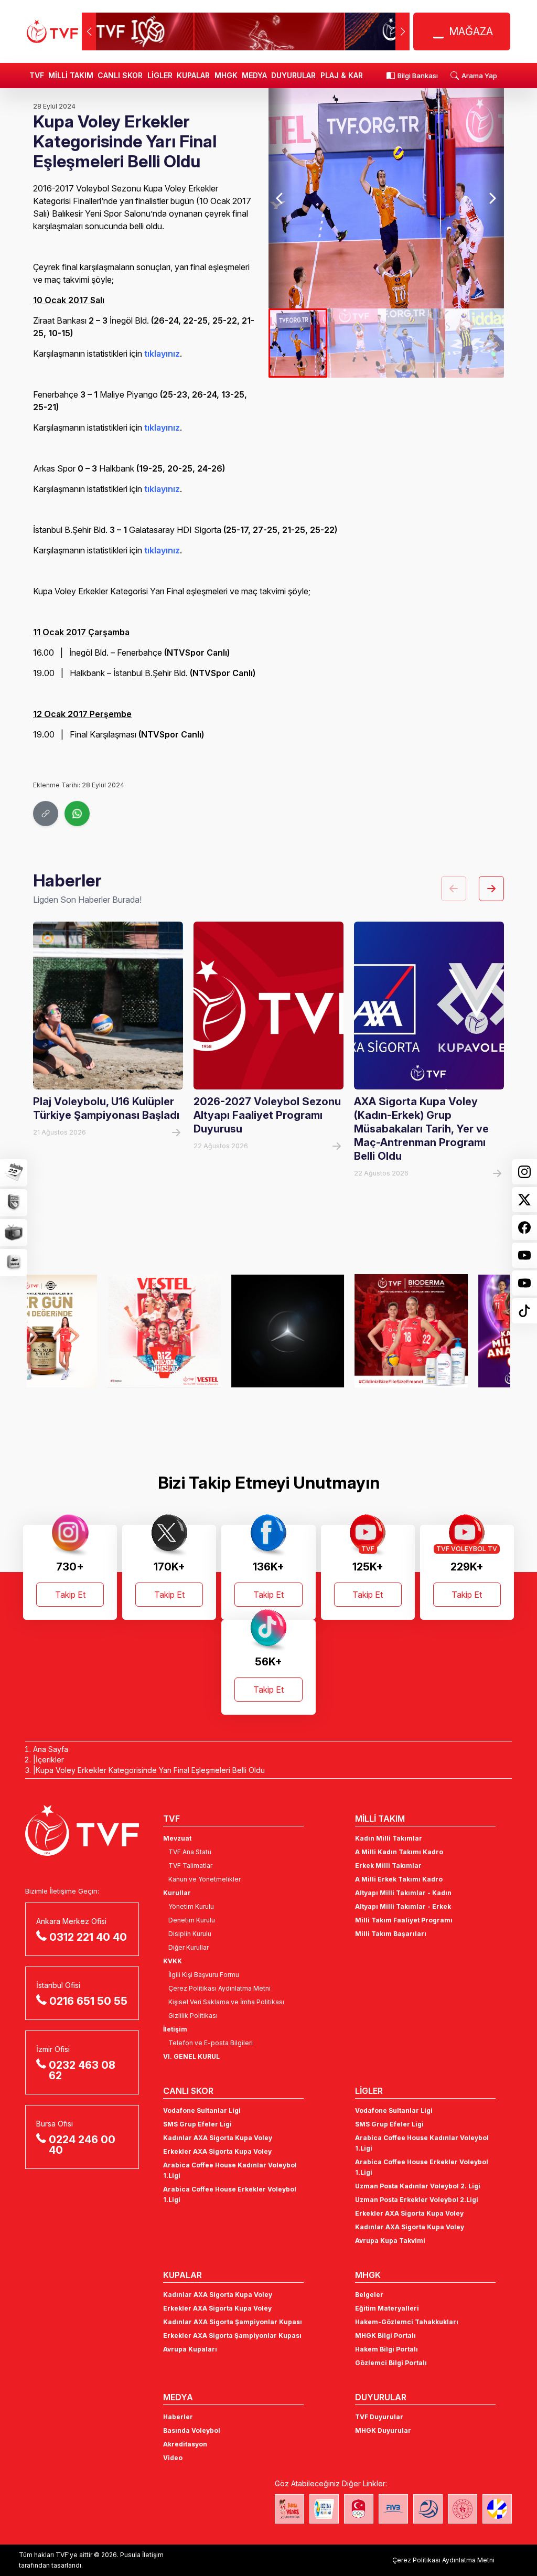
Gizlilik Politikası (193, 2016)
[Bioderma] (330, 1331)
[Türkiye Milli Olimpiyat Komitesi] (359, 2509)
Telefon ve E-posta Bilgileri (211, 2043)
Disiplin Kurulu (190, 1934)
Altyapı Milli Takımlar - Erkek (403, 1906)
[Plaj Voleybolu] (324, 2509)
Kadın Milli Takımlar (389, 1838)
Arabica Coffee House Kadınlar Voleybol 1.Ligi (230, 2170)
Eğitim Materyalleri (387, 2308)
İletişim (175, 2029)
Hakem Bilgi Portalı (386, 2349)
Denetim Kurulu (192, 1920)
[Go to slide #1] (298, 343)
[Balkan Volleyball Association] (428, 2509)
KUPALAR (193, 75)
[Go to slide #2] (357, 343)
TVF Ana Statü (190, 1852)
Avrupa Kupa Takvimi (390, 2241)
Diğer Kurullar (189, 1947)
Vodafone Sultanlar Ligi (202, 2110)
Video (173, 2458)
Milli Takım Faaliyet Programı (404, 1920)
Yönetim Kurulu (191, 1906)
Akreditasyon (185, 2444)
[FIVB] (393, 2509)
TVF (37, 75)
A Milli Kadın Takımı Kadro (399, 1852)
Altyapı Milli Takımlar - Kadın (403, 1893)
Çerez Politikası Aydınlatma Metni (219, 1988)
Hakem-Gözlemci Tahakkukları (407, 2322)
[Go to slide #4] (475, 343)
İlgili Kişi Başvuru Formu (204, 1975)
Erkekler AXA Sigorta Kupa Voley (217, 2151)
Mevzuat (177, 1838)
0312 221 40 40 (88, 1937)
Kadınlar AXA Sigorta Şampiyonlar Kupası (233, 2322)
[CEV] (497, 2509)
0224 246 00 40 (82, 2145)
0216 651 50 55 (88, 2001)
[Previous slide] (280, 198)
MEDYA (254, 75)
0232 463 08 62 (82, 2070)
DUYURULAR (293, 75)
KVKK (173, 1961)
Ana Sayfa (51, 1749)
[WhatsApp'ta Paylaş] (77, 814)
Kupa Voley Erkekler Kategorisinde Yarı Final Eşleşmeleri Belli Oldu (150, 1770)
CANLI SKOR (120, 75)
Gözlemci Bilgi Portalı (391, 2363)
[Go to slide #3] (415, 343)
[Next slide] (492, 198)
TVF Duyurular (379, 2417)
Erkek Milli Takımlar (388, 1866)
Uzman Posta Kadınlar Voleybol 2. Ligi (418, 2186)
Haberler (178, 2417)
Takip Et (70, 1595)
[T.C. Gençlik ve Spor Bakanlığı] (463, 2509)
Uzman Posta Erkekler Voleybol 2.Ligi (417, 2200)
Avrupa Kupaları (190, 2349)
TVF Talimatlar (190, 1866)
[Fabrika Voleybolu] (289, 2509)
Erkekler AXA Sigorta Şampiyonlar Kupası (232, 2335)
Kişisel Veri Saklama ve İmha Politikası (226, 2002)
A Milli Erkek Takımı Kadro (399, 1879)
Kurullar (177, 1893)
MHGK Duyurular (383, 2430)
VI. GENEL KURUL (191, 2056)
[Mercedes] (207, 1331)
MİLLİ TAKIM (71, 75)
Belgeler (369, 2295)
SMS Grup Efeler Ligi (197, 2124)
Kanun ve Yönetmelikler (205, 1879)
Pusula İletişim (142, 2555)
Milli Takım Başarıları (391, 1934)
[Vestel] (83, 1331)
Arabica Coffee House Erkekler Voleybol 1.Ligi (230, 2194)
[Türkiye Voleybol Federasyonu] (52, 31)
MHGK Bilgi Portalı (385, 2335)
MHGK (226, 75)
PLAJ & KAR (342, 75)
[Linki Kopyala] (46, 814)
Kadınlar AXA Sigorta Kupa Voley (218, 2138)
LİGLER (160, 75)
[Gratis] (454, 1331)
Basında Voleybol (192, 2430)
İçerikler (50, 1760)
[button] (402, 31)
